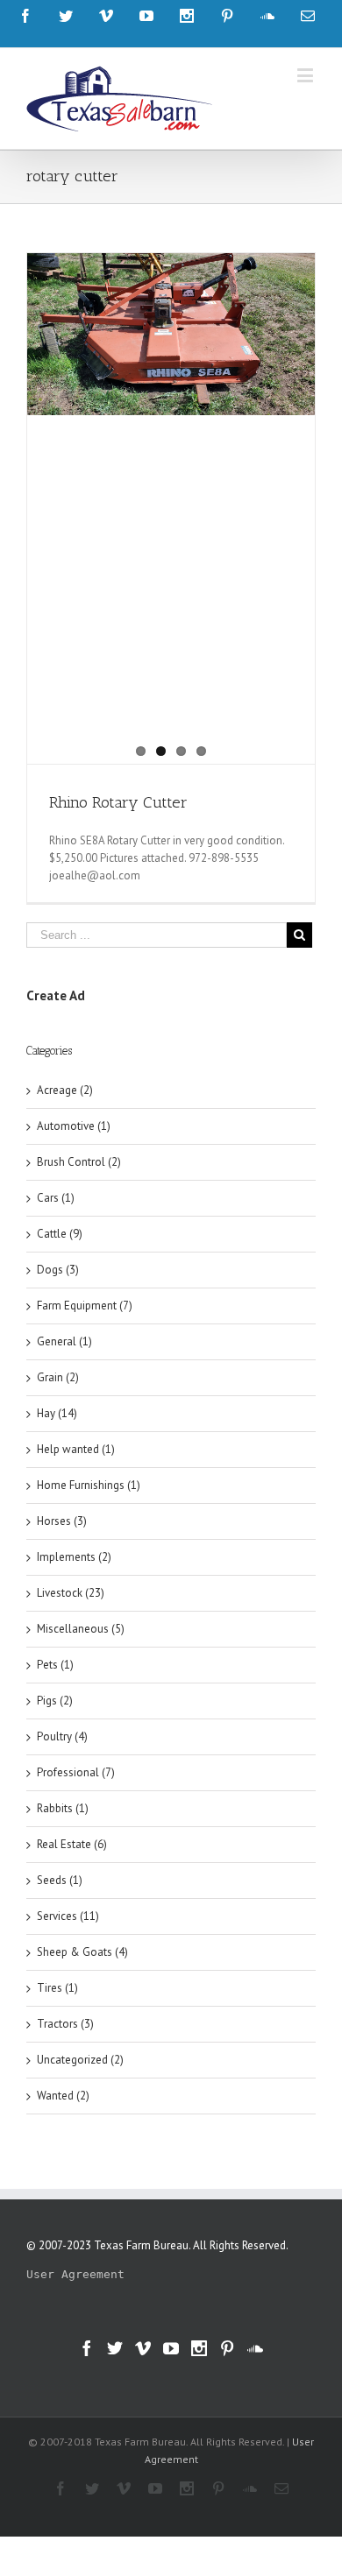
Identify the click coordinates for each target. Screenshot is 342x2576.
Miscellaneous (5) (81, 1629)
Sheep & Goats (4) (82, 1952)
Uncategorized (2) (80, 2060)
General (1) (64, 1341)
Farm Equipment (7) (85, 1306)
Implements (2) (74, 1557)
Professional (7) (76, 1772)
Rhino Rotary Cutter (118, 802)
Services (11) (68, 1916)
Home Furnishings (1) (89, 1485)
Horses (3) (62, 1521)
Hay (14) (57, 1413)
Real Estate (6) (72, 1844)
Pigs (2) (55, 1701)
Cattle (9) (60, 1234)
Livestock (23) (71, 1593)
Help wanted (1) (76, 1449)
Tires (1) (57, 1988)
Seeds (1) (60, 1880)
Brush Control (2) (79, 1162)
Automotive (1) (74, 1126)
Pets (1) (55, 1665)
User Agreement (75, 2274)
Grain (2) (58, 1377)
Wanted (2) (63, 2096)
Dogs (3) (58, 1270)
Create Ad (56, 995)
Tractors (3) (65, 2024)
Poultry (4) (62, 1736)
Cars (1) (56, 1198)
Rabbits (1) (63, 1808)
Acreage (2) (65, 1090)
